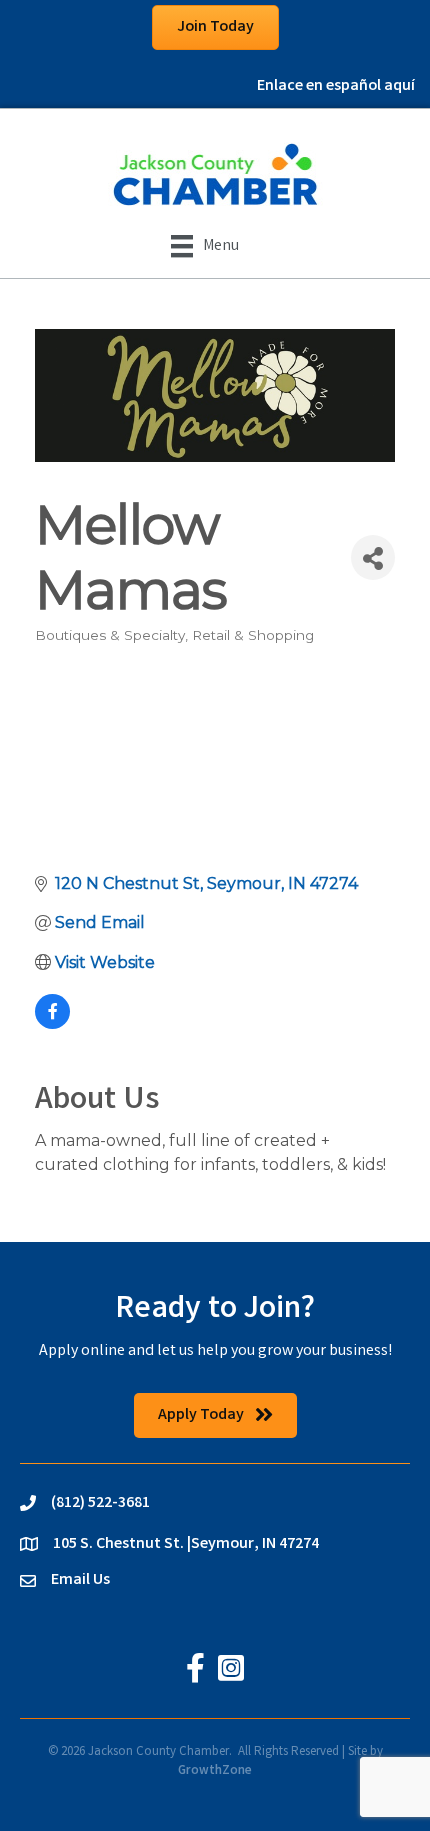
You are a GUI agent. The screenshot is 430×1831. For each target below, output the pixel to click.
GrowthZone (215, 1771)
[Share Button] (373, 557)
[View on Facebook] (52, 1023)
